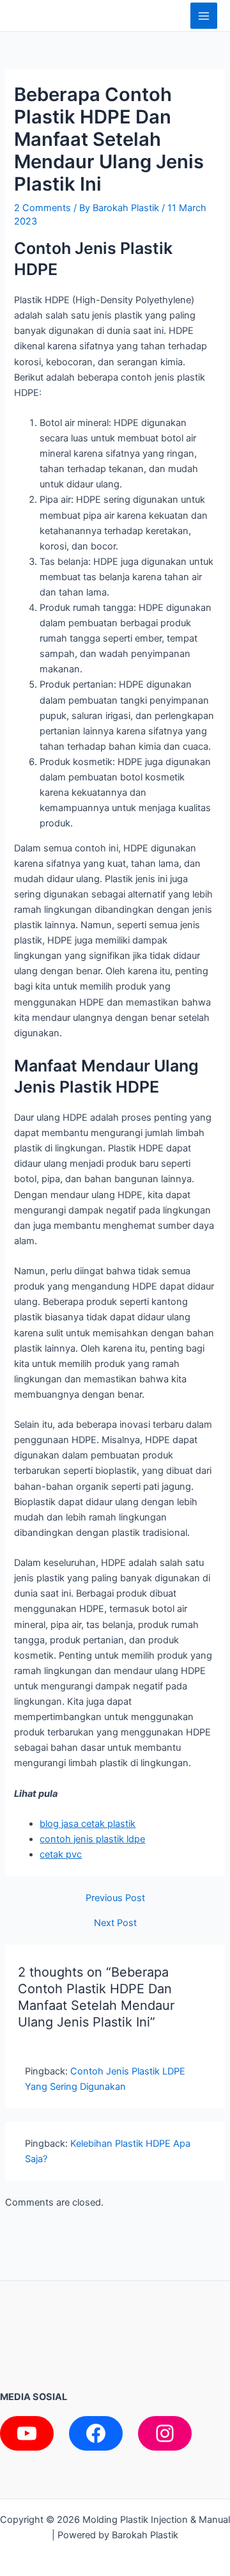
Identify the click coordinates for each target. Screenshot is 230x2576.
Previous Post (115, 1898)
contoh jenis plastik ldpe (92, 1839)
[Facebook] (96, 2433)
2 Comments (42, 208)
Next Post (115, 1923)
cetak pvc (61, 1854)
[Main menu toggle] (204, 16)
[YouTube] (27, 2433)
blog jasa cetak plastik (88, 1824)
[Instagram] (165, 2433)
